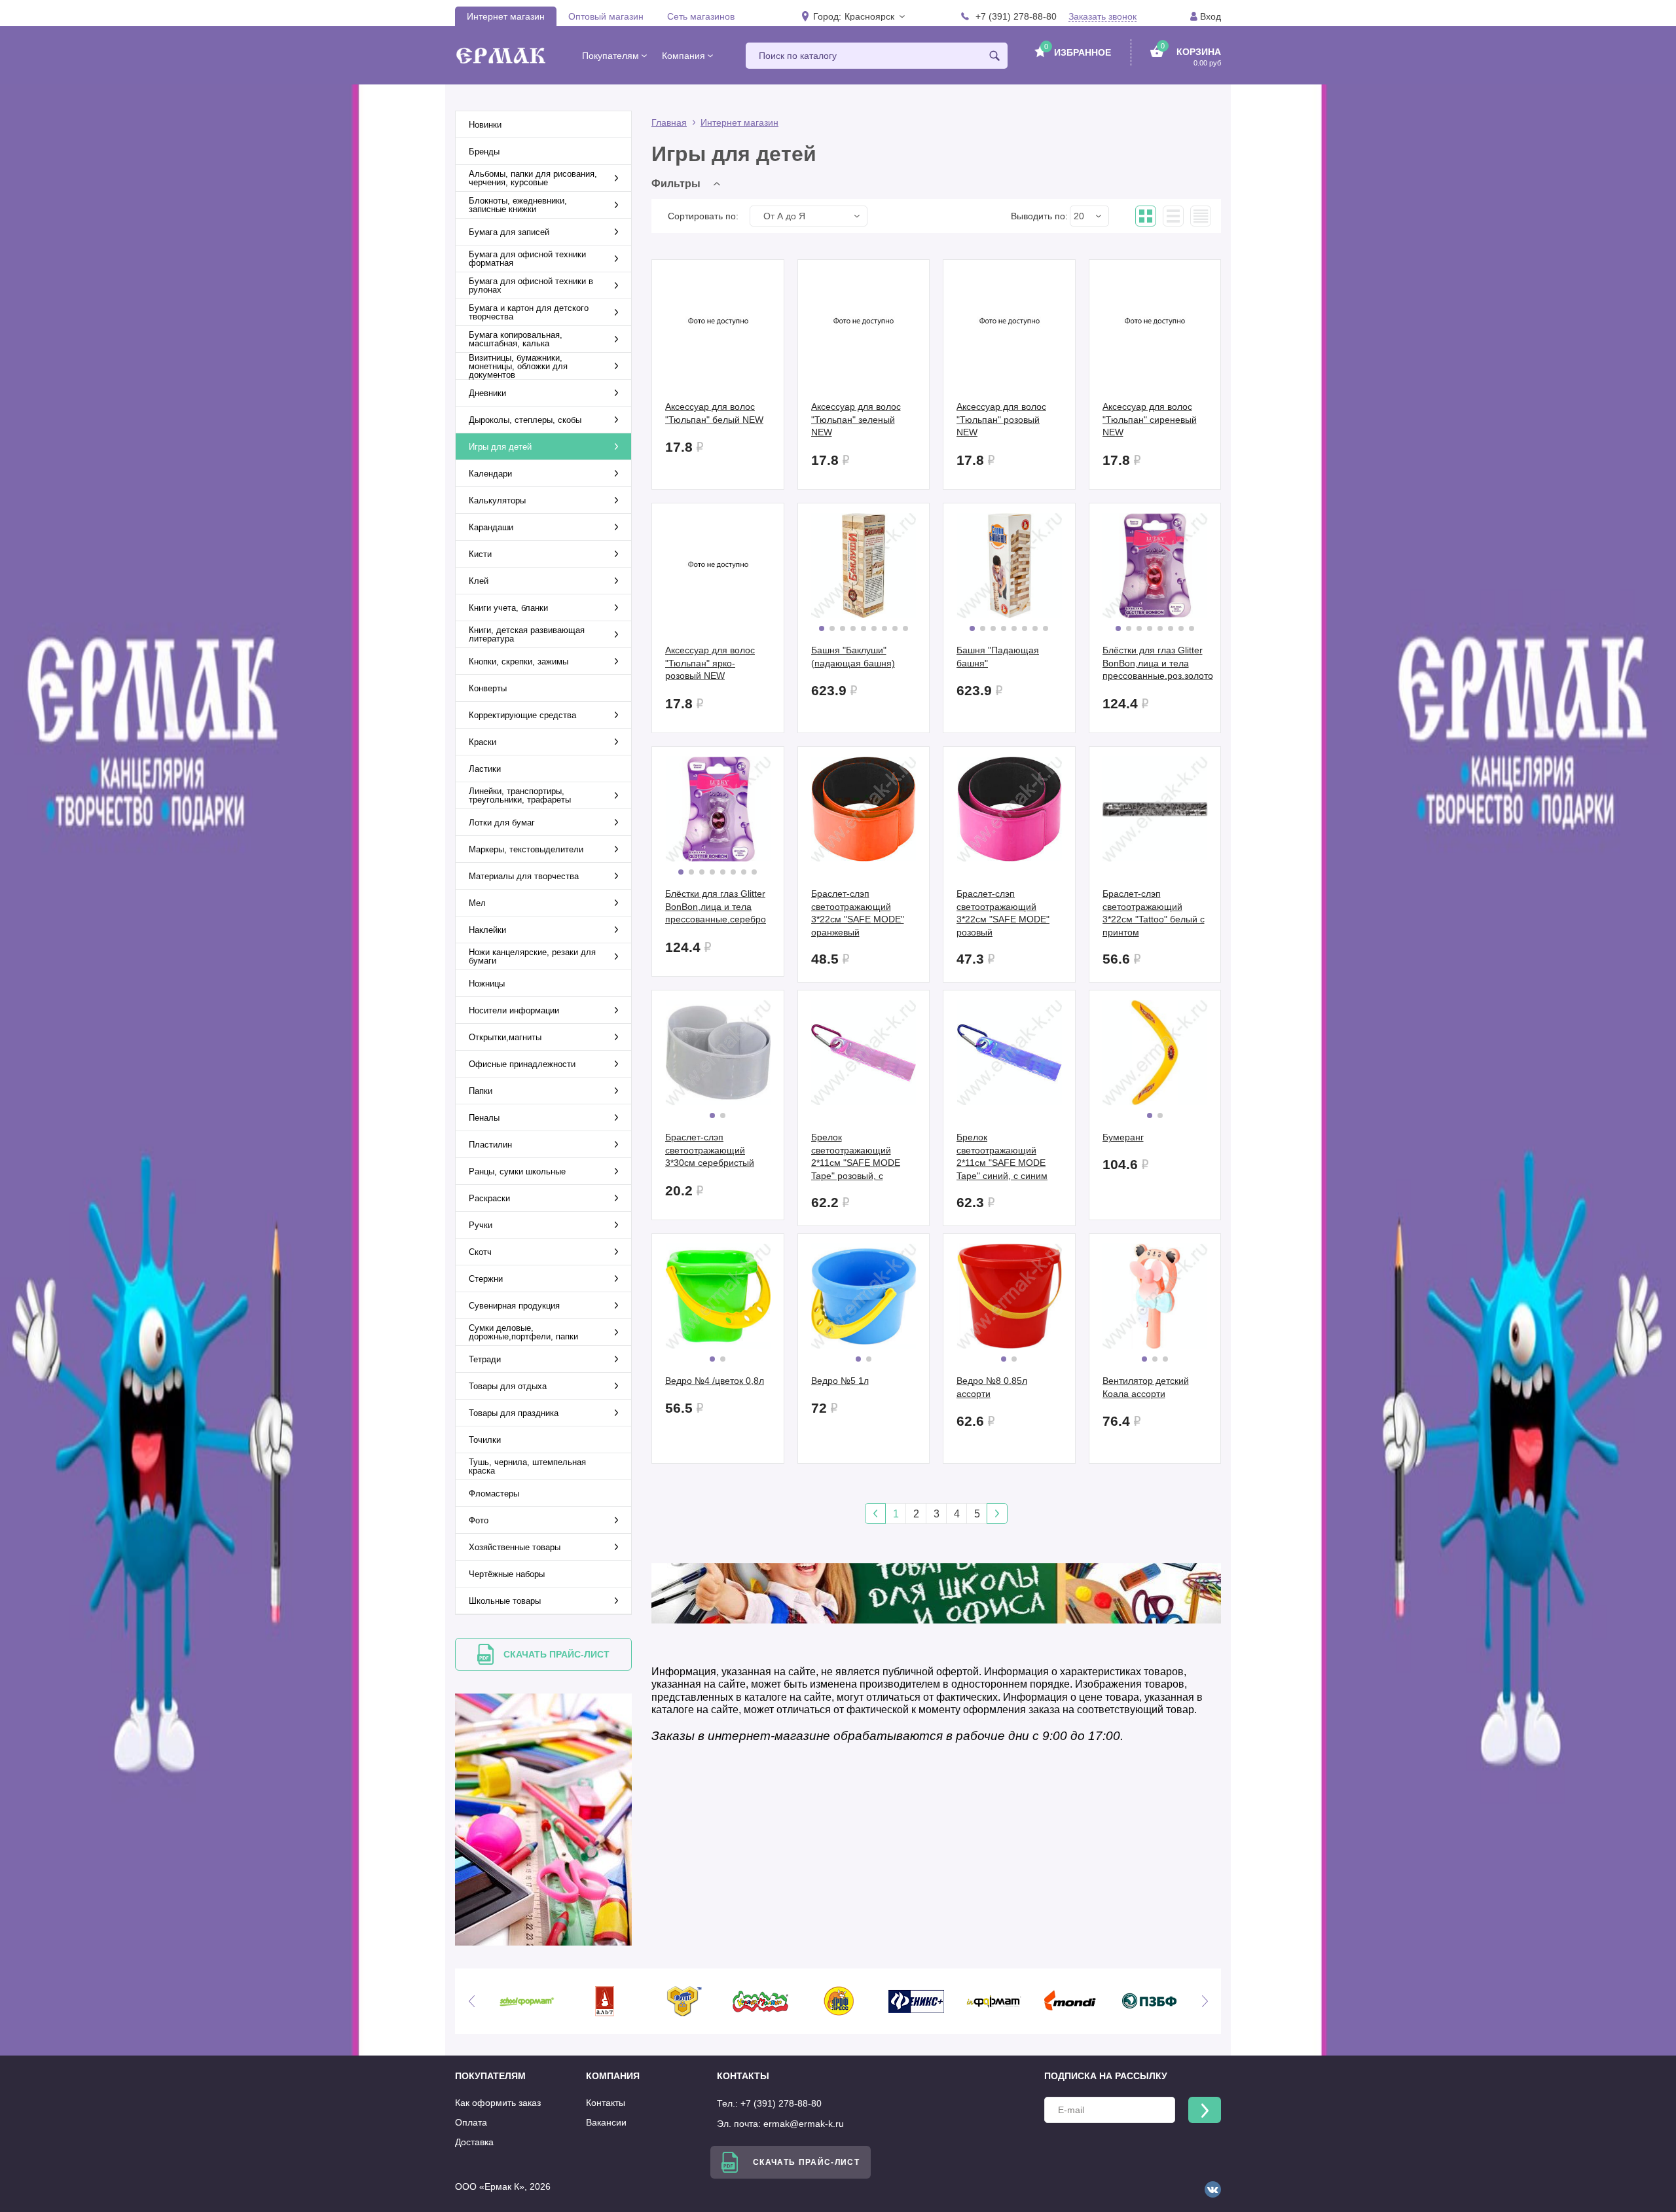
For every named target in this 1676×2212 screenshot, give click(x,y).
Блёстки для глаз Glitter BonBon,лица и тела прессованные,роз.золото (1158, 663)
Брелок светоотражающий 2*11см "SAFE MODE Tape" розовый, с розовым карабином (856, 1157)
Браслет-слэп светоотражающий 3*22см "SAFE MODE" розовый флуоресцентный (1003, 913)
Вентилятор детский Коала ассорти (1146, 1387)
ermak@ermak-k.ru (804, 2124)
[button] (874, 16)
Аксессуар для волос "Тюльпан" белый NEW (714, 413)
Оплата (471, 2122)
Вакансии (606, 2122)
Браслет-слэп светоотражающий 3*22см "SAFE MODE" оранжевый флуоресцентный (858, 913)
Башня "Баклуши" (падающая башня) (853, 657)
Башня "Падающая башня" (998, 657)
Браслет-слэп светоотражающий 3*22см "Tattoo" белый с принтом (1154, 913)
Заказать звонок (1102, 17)
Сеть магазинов (701, 16)
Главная (669, 122)
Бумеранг (1123, 1137)
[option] (527, 2001)
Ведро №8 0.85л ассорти (992, 1387)
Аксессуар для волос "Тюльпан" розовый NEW (1001, 419)
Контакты (606, 2103)
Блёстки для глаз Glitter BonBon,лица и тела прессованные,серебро (716, 906)
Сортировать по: (703, 216)
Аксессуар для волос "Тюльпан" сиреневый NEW (1150, 419)
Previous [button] (471, 2001)
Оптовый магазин (606, 16)
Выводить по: (1039, 216)
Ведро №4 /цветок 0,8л (715, 1381)
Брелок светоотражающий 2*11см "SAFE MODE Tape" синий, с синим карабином (1002, 1157)
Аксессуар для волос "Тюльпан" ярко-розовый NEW (710, 663)
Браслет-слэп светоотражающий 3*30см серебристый (710, 1150)
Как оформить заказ (498, 2103)
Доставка (474, 2142)
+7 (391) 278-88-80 (1016, 16)
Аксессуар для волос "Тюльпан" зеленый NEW (856, 419)
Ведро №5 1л (840, 1381)
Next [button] (1205, 2001)
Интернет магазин (506, 16)
